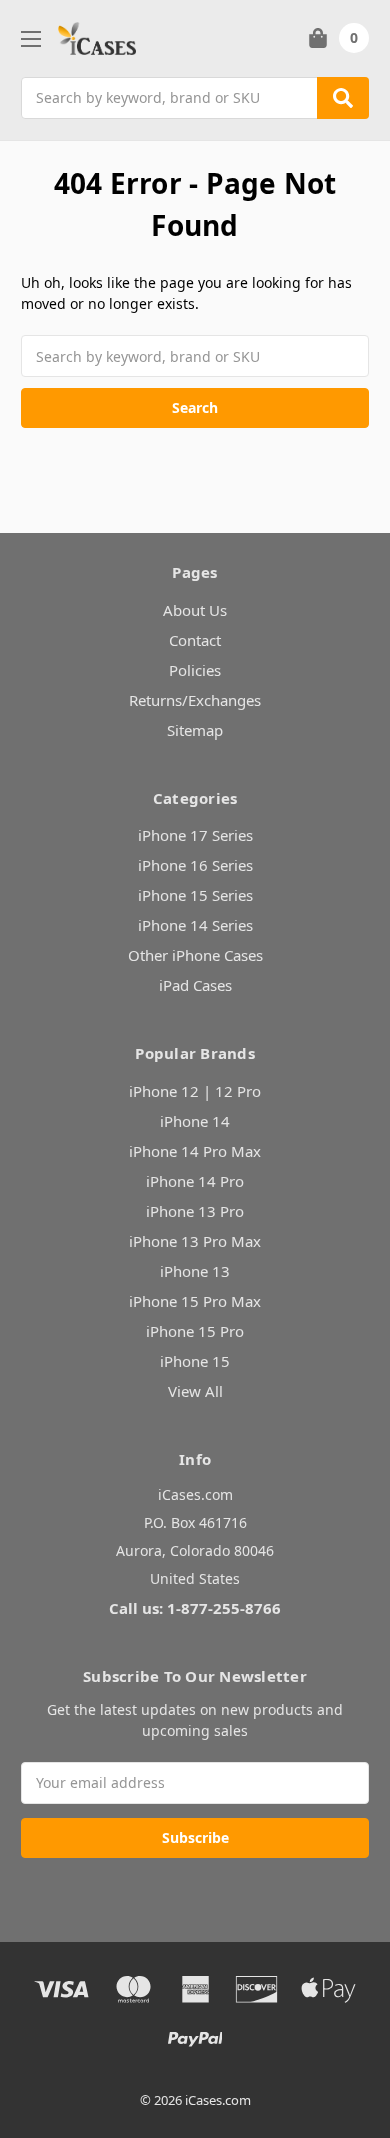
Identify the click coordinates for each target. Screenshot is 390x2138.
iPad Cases (195, 985)
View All (195, 1391)
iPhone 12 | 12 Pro (195, 1091)
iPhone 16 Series (195, 865)
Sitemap (195, 730)
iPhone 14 (195, 1121)
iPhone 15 (195, 1361)
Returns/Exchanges (195, 700)
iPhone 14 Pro (195, 1181)
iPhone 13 (195, 1271)
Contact (195, 640)
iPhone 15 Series (195, 895)
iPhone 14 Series (195, 925)
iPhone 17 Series (195, 835)
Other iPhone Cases (195, 955)
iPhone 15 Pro (195, 1331)
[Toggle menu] (30, 38)
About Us (195, 610)
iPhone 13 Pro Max (195, 1241)
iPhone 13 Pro (195, 1211)
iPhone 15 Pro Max (195, 1301)
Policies (195, 670)
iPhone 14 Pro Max (195, 1151)
